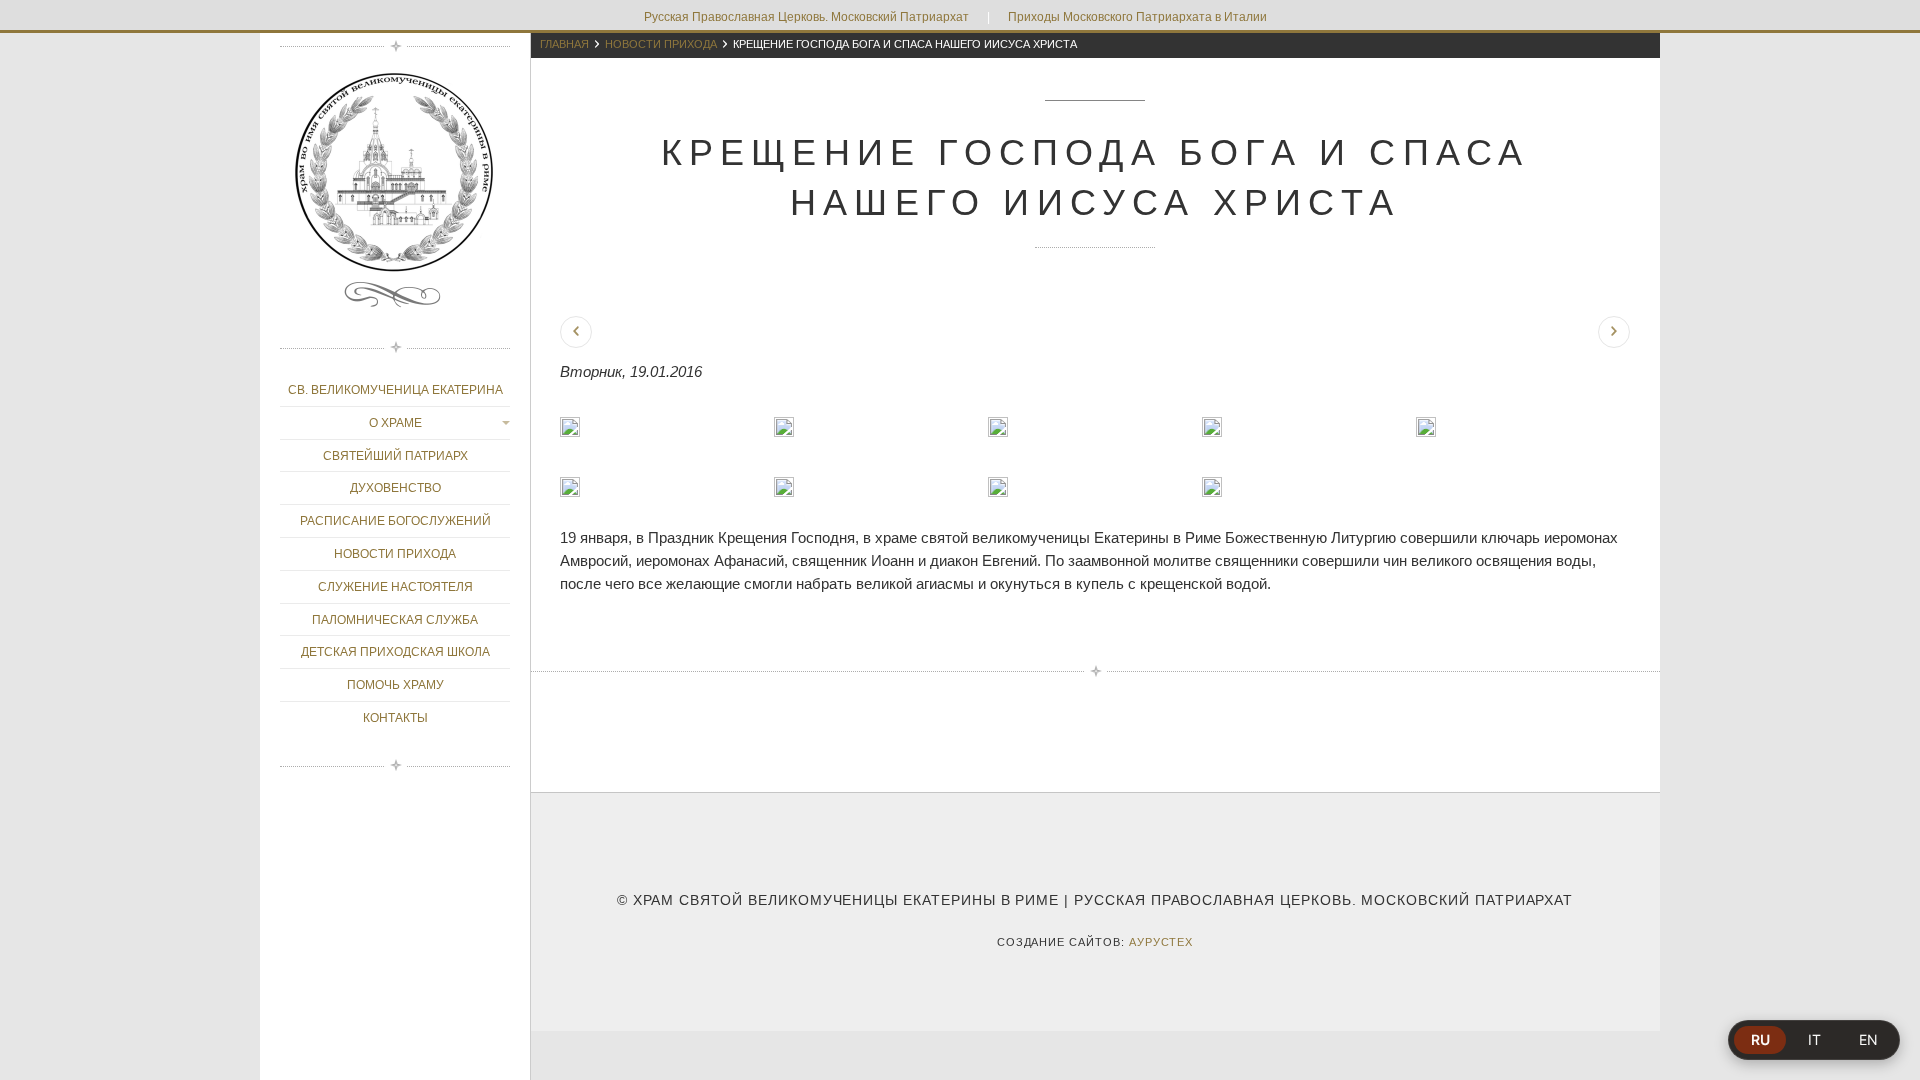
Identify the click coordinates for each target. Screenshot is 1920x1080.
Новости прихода (661, 44)
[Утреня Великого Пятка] (576, 332)
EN (1868, 1039)
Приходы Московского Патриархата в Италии (1137, 17)
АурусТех (1161, 942)
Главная (564, 44)
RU (1760, 1039)
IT (1814, 1039)
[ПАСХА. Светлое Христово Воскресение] (1614, 332)
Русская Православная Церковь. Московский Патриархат (806, 17)
